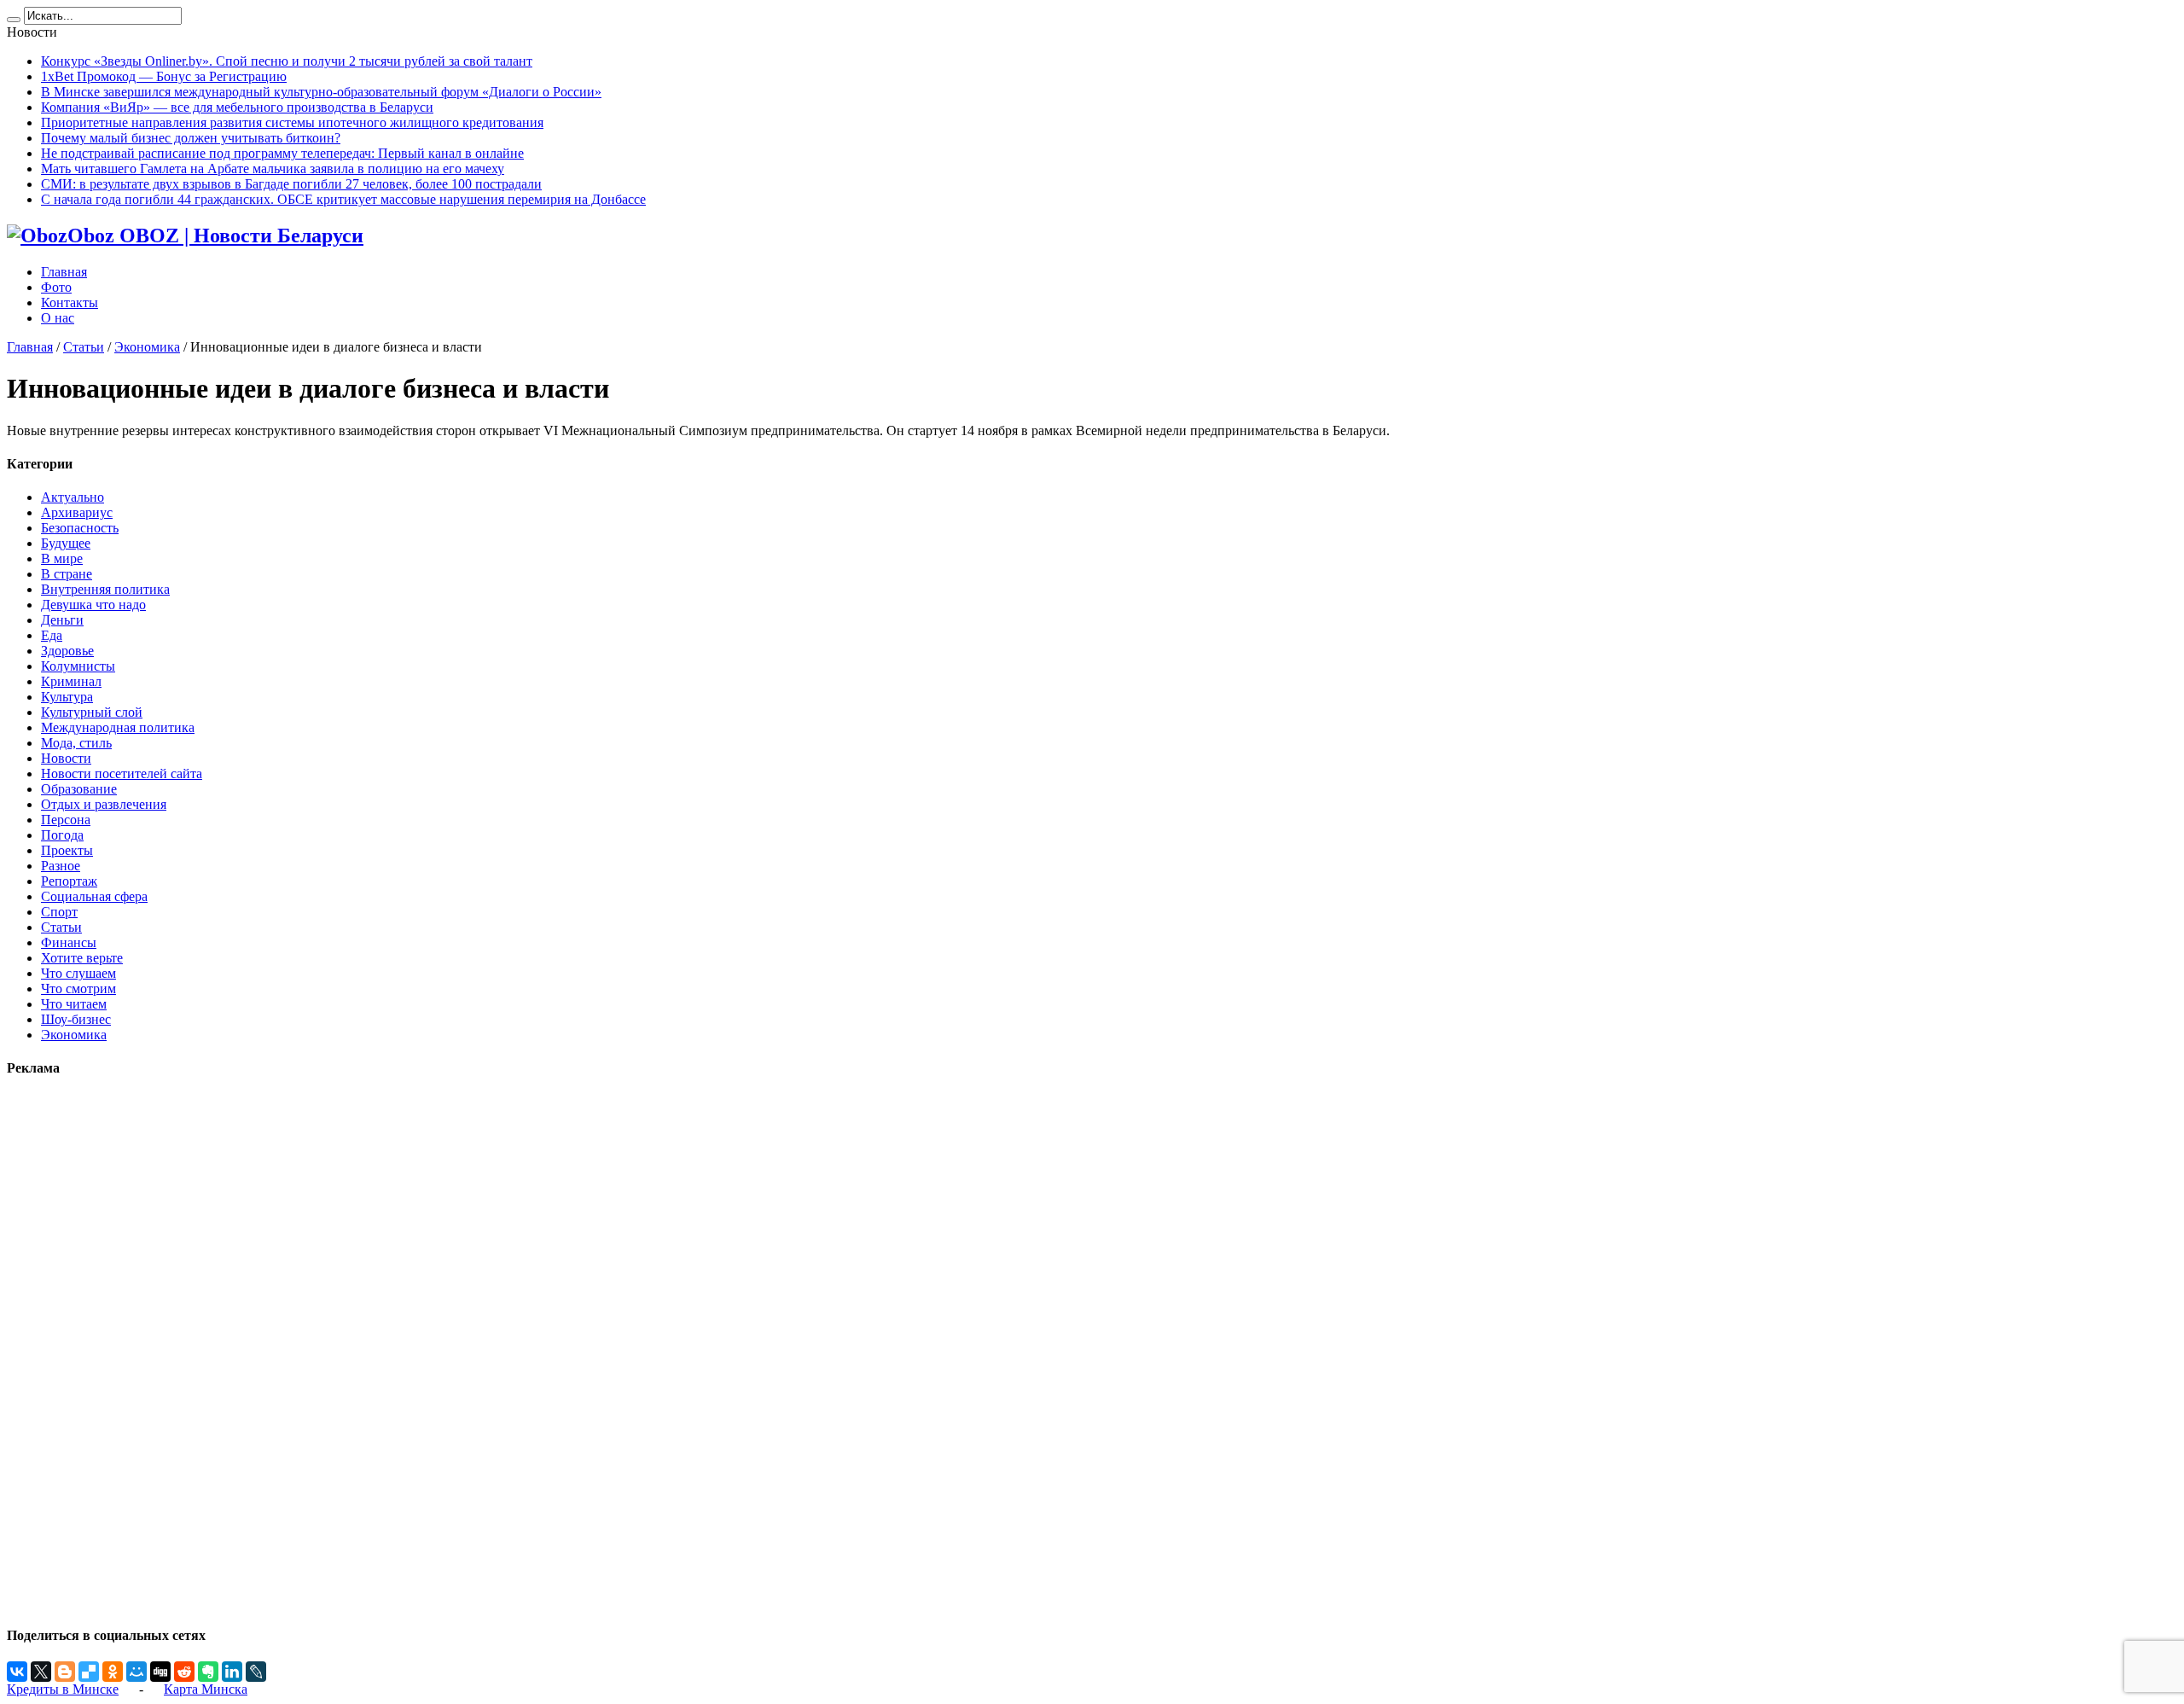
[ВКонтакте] (17, 1672)
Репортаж (69, 881)
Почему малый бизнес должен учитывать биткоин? (191, 138)
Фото (56, 287)
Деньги (62, 620)
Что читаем (74, 1004)
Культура (67, 697)
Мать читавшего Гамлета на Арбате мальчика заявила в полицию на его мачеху (273, 169)
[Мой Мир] (136, 1672)
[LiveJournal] (256, 1672)
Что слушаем (78, 973)
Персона (66, 820)
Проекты (67, 850)
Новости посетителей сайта (122, 773)
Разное (61, 866)
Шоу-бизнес (76, 1019)
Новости (66, 758)
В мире (62, 558)
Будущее (66, 543)
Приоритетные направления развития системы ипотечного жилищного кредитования (292, 122)
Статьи (84, 347)
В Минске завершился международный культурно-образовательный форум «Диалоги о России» (321, 92)
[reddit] (184, 1672)
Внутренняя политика (105, 589)
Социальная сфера (94, 896)
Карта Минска (206, 1689)
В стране (67, 574)
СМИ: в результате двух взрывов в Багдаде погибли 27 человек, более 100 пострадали (291, 184)
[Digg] (160, 1672)
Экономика (147, 347)
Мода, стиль (76, 743)
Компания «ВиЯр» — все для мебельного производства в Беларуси (237, 107)
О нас (58, 318)
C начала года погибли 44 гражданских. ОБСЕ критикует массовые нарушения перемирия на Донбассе (343, 199)
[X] (41, 1672)
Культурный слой (92, 712)
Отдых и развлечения (104, 804)
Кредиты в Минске (63, 1689)
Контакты (70, 302)
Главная (64, 272)
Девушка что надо (93, 605)
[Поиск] (14, 20)
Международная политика (118, 727)
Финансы (69, 942)
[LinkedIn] (232, 1672)
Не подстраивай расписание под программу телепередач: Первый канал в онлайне (282, 153)
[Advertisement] (58, 1351)
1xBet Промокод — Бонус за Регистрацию (164, 76)
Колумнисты (78, 666)
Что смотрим (78, 989)
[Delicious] (89, 1672)
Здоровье (67, 651)
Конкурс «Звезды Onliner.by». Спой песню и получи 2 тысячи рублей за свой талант (287, 61)
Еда (52, 635)
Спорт (59, 912)
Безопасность (80, 528)
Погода (62, 835)
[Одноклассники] (113, 1672)
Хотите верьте (82, 958)
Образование (79, 789)
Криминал (71, 681)
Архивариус (77, 512)
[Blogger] (65, 1672)
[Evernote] (208, 1672)
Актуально (73, 497)
